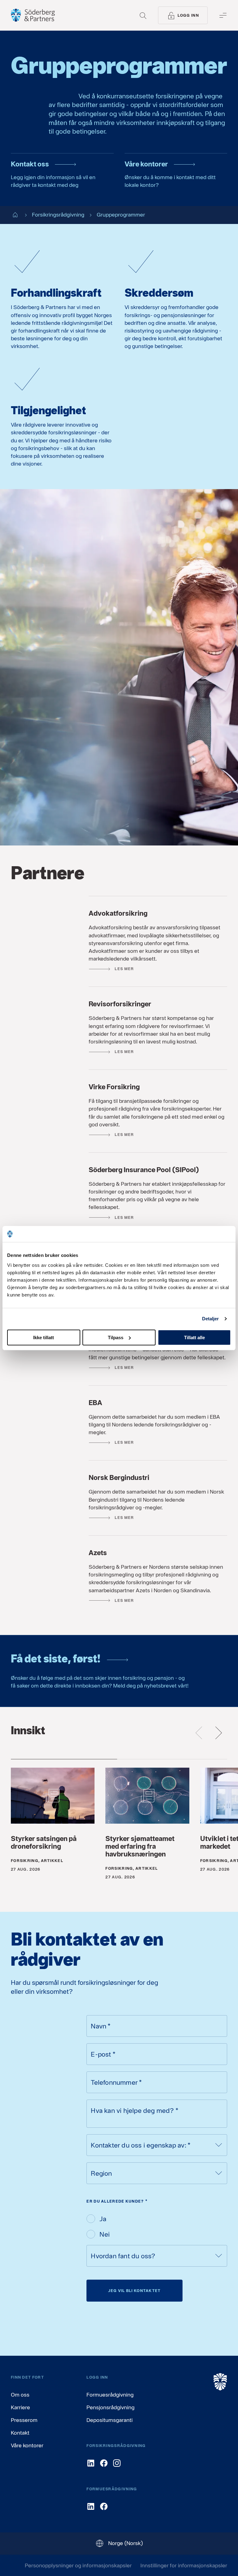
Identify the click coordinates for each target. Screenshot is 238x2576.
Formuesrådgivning (110, 2395)
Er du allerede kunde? (117, 2201)
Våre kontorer (27, 2445)
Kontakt (20, 2433)
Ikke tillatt (44, 1337)
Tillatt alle (194, 1337)
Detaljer (211, 1319)
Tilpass (116, 1337)
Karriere (20, 2407)
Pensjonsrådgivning (110, 2407)
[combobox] (157, 2145)
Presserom (24, 2420)
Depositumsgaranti (110, 2420)
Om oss (20, 2395)
